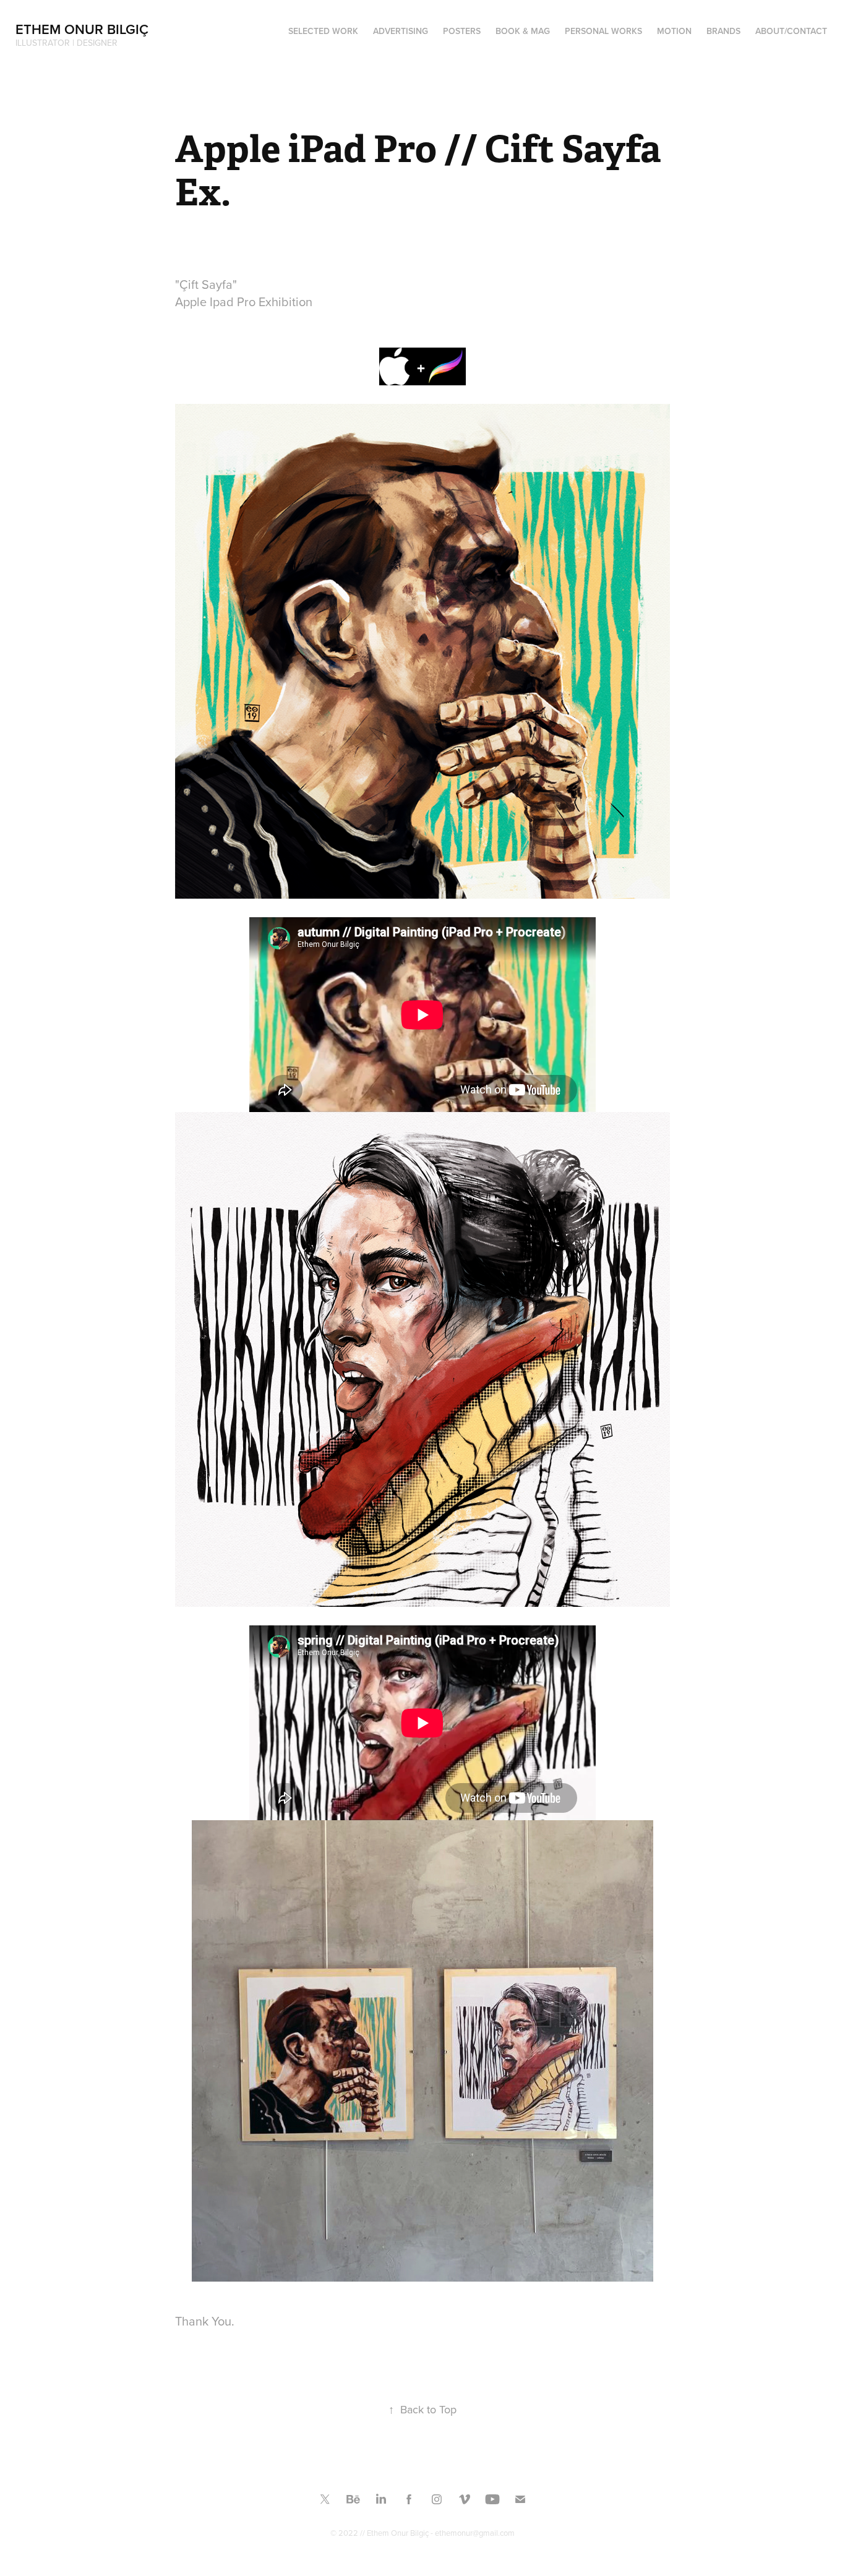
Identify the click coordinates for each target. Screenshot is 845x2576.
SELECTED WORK (323, 31)
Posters (462, 31)
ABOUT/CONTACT (791, 31)
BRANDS (723, 31)
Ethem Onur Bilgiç (82, 29)
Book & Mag (523, 31)
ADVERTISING (401, 31)
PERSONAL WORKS (603, 31)
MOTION (674, 31)
